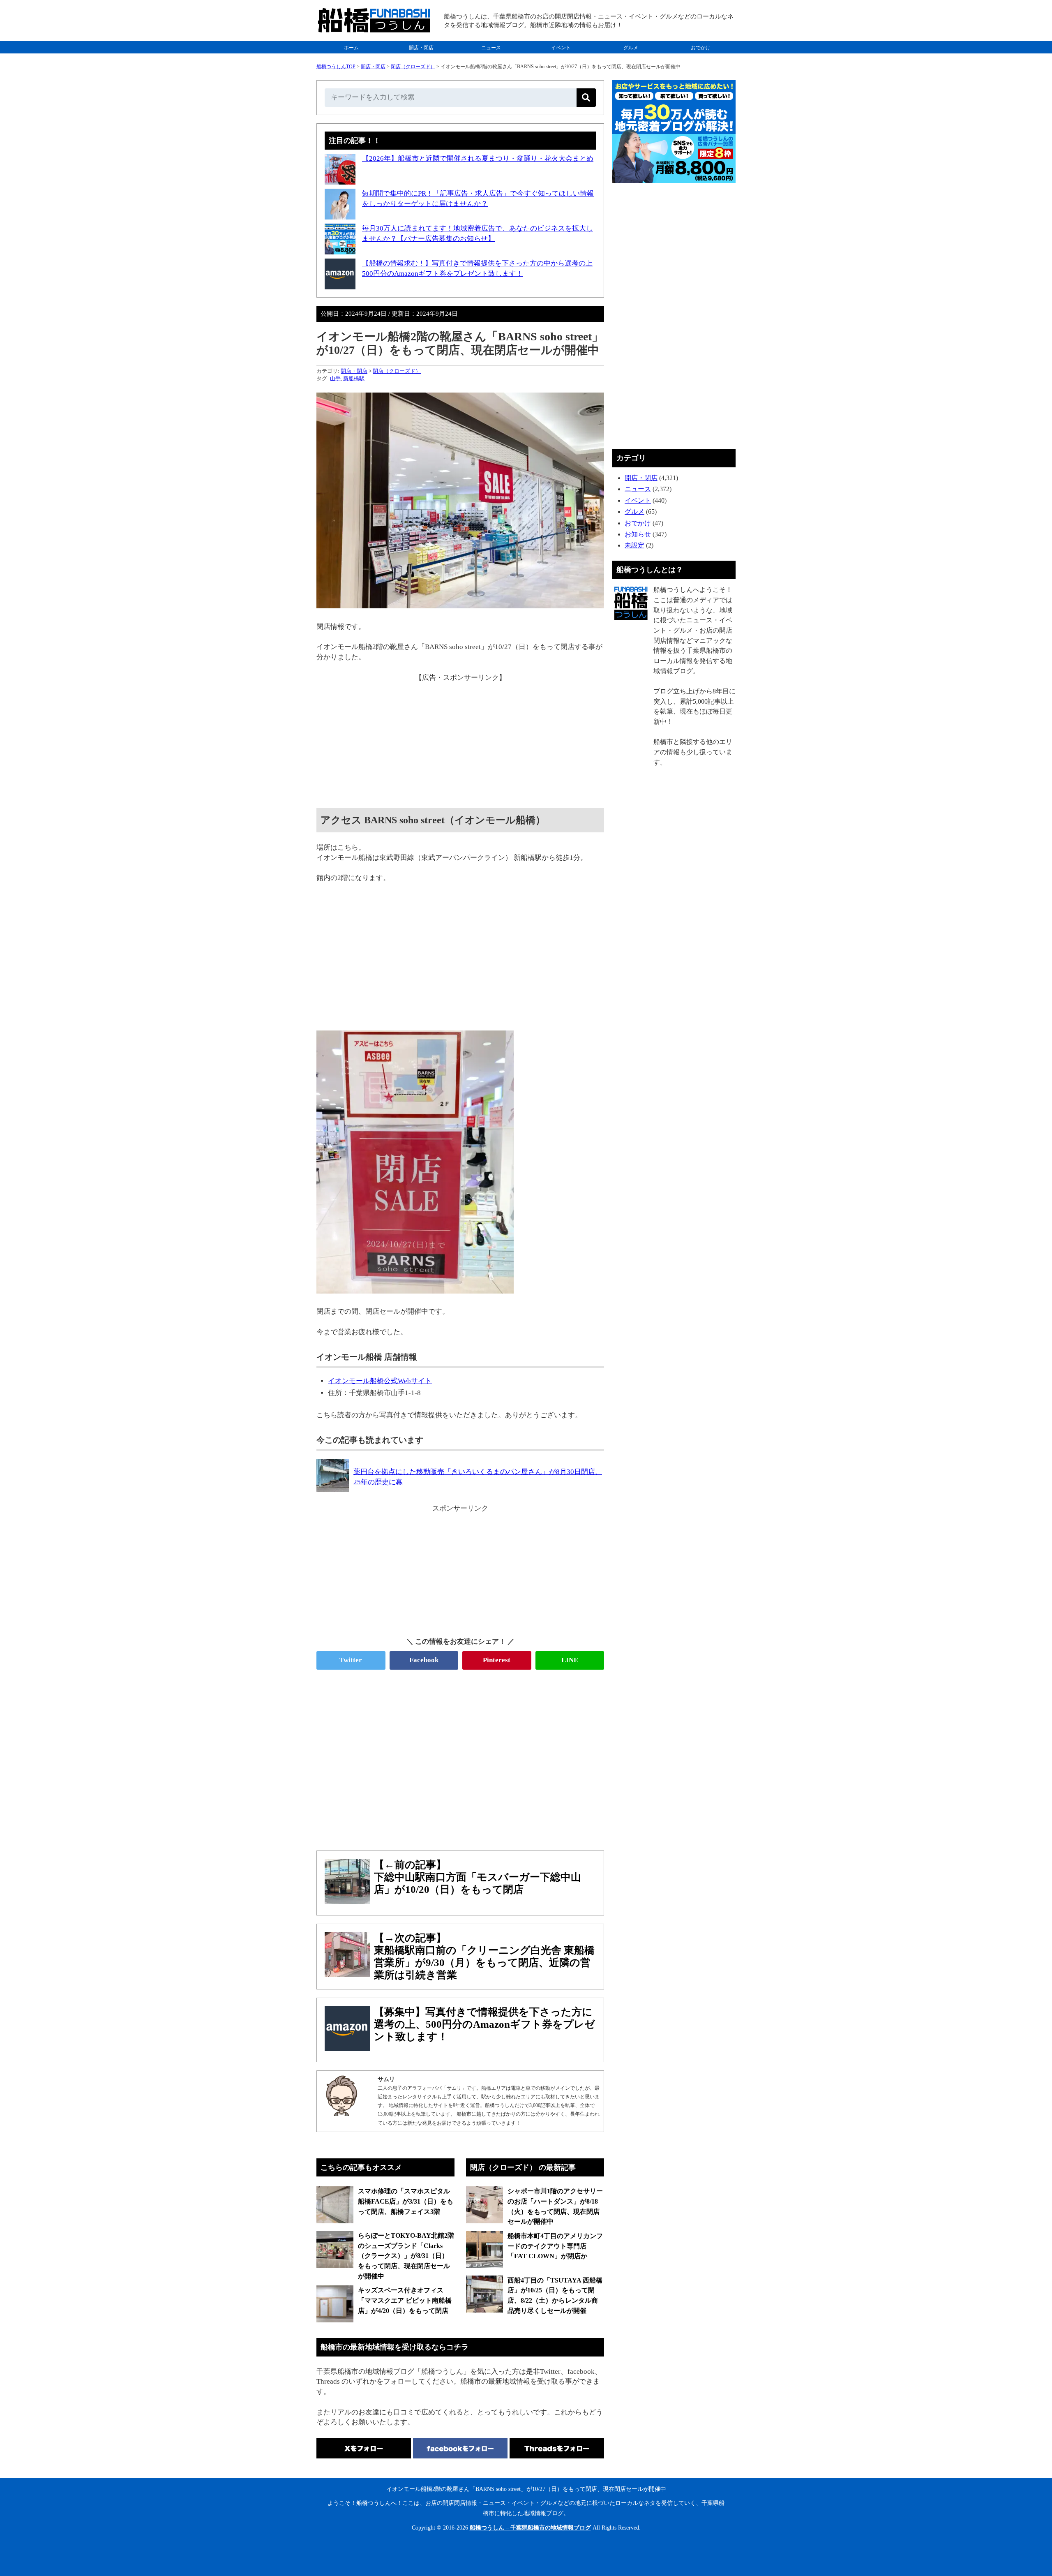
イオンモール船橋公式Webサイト (380, 1381)
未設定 (634, 545)
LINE (570, 1660)
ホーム (351, 48)
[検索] (586, 98)
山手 (335, 378)
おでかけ (701, 48)
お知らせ (638, 534)
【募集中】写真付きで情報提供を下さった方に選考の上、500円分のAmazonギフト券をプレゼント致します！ (484, 2024)
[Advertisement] (460, 740)
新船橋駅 (354, 378)
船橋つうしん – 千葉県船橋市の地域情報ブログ (530, 2528)
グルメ (631, 48)
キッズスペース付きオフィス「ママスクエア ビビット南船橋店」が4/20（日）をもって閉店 (405, 2300)
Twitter (351, 1660)
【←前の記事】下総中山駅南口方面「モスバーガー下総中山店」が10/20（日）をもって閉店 (478, 1877)
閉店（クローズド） (413, 67)
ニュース (491, 48)
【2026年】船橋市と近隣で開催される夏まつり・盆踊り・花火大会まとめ (478, 158)
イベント (561, 48)
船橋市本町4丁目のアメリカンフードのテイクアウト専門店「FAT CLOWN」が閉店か (555, 2246)
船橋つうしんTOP (336, 67)
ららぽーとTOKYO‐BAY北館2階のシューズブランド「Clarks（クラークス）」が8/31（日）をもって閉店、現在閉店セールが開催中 (406, 2256)
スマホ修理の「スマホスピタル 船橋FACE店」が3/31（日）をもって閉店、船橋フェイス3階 (406, 2201)
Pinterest (497, 1660)
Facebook (424, 1660)
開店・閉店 (421, 48)
